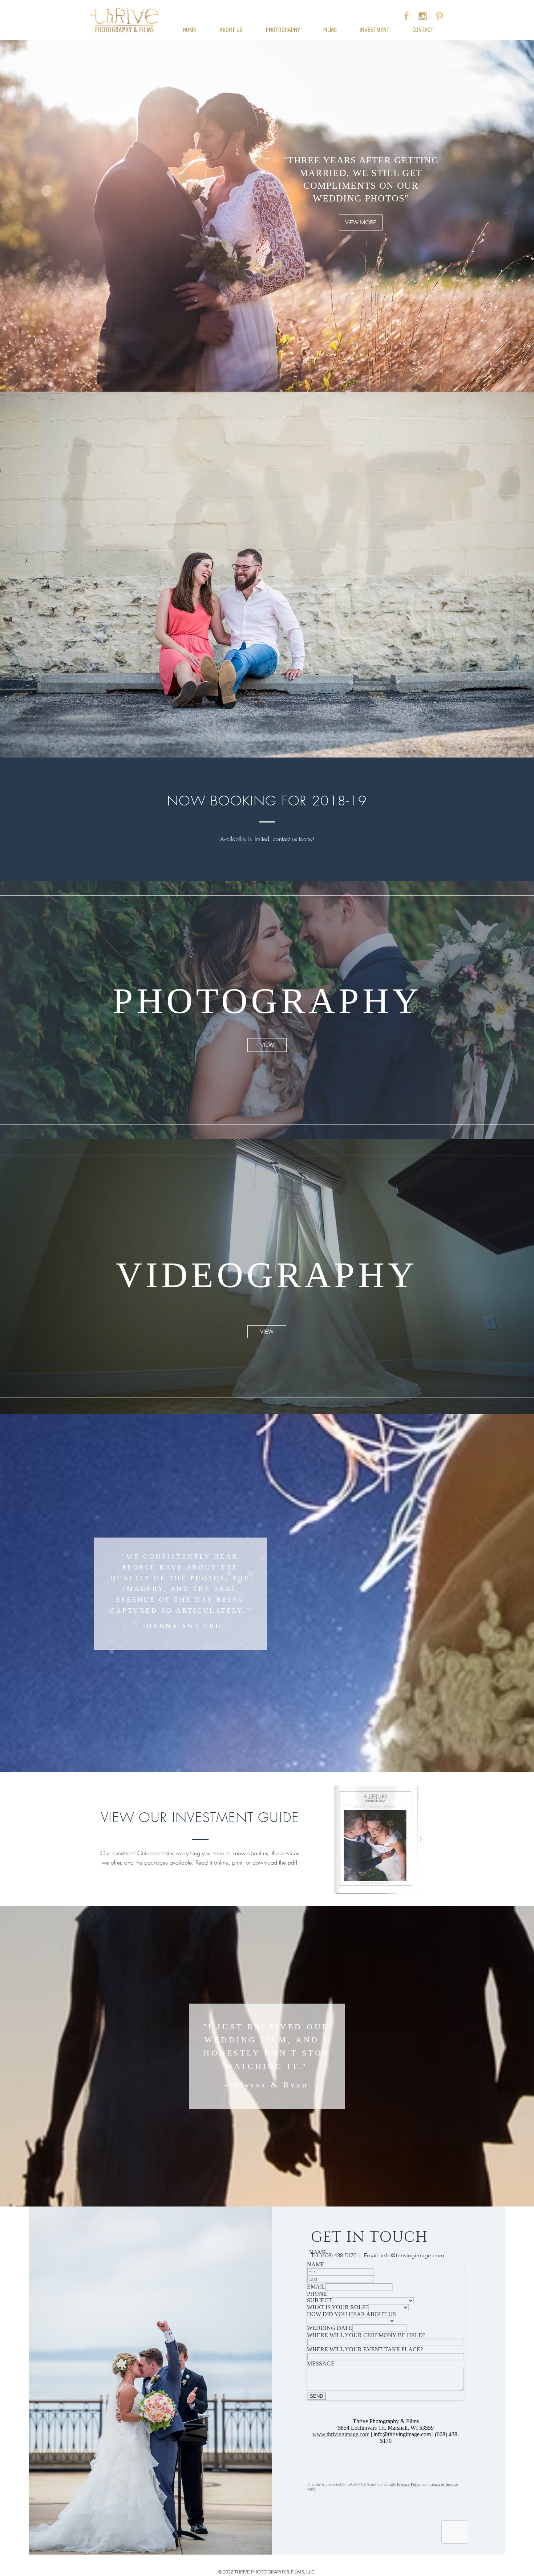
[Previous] (40, 1010)
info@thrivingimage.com (412, 2255)
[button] (267, 4)
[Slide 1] (267, 1121)
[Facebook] (406, 16)
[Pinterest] (439, 16)
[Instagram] (423, 16)
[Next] (494, 1010)
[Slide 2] (267, 1396)
